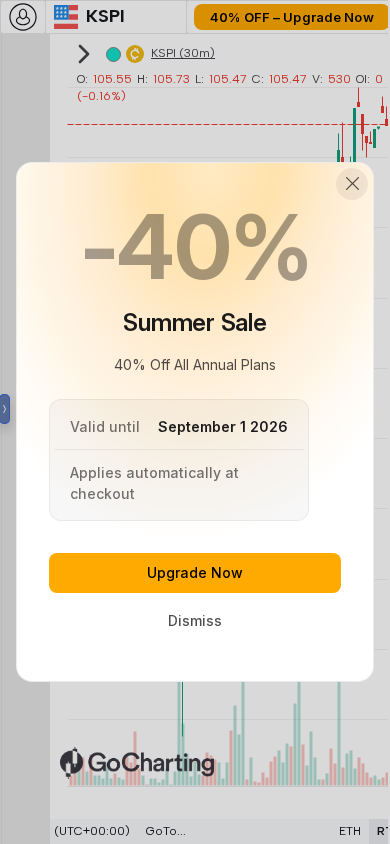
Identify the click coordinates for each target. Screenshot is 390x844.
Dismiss (195, 620)
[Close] (352, 184)
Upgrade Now (195, 572)
